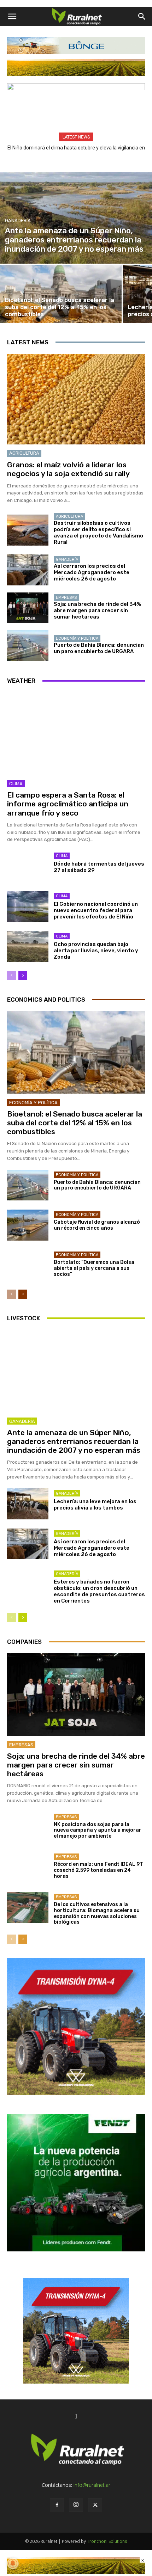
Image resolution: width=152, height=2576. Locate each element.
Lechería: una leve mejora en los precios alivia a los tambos (95, 1505)
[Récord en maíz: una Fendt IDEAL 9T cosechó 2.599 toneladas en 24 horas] (28, 1867)
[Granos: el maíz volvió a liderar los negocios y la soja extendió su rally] (76, 399)
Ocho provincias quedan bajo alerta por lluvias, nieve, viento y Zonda (96, 951)
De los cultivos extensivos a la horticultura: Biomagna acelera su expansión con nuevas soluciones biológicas (97, 1913)
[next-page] (23, 976)
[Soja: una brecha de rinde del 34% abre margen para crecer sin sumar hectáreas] (28, 608)
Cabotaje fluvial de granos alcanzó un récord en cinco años (97, 1225)
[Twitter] (95, 2505)
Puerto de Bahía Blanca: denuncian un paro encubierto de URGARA (99, 648)
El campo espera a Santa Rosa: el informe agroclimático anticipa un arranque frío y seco (68, 804)
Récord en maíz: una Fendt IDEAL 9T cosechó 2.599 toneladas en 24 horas (98, 1870)
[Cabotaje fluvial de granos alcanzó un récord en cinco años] (28, 1225)
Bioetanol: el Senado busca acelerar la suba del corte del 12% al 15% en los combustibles (75, 1123)
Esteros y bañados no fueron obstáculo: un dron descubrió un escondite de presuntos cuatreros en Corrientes (99, 1591)
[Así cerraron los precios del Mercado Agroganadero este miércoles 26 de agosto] (28, 570)
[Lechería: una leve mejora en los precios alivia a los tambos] (28, 1504)
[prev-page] (11, 976)
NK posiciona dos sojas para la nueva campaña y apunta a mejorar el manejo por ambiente (98, 1830)
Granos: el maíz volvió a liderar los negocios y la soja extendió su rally (68, 469)
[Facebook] (57, 2505)
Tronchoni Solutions (107, 2541)
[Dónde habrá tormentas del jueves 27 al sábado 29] (28, 866)
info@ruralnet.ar (92, 2485)
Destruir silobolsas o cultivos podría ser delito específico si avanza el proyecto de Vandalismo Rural (98, 533)
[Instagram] (76, 2505)
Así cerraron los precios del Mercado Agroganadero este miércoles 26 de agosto (92, 572)
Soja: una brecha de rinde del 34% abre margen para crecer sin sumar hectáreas (97, 610)
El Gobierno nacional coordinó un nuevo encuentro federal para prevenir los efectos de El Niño (96, 910)
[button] (12, 17)
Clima (16, 784)
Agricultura (24, 453)
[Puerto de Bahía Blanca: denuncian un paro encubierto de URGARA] (28, 646)
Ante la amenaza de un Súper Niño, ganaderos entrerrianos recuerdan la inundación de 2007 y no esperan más (74, 1441)
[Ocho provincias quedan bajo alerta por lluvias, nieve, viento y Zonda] (28, 947)
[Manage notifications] (13, 2563)
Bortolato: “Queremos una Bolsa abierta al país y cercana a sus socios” (94, 1268)
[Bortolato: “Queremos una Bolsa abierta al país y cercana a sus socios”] (28, 1265)
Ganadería (18, 220)
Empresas (66, 598)
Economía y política (77, 638)
